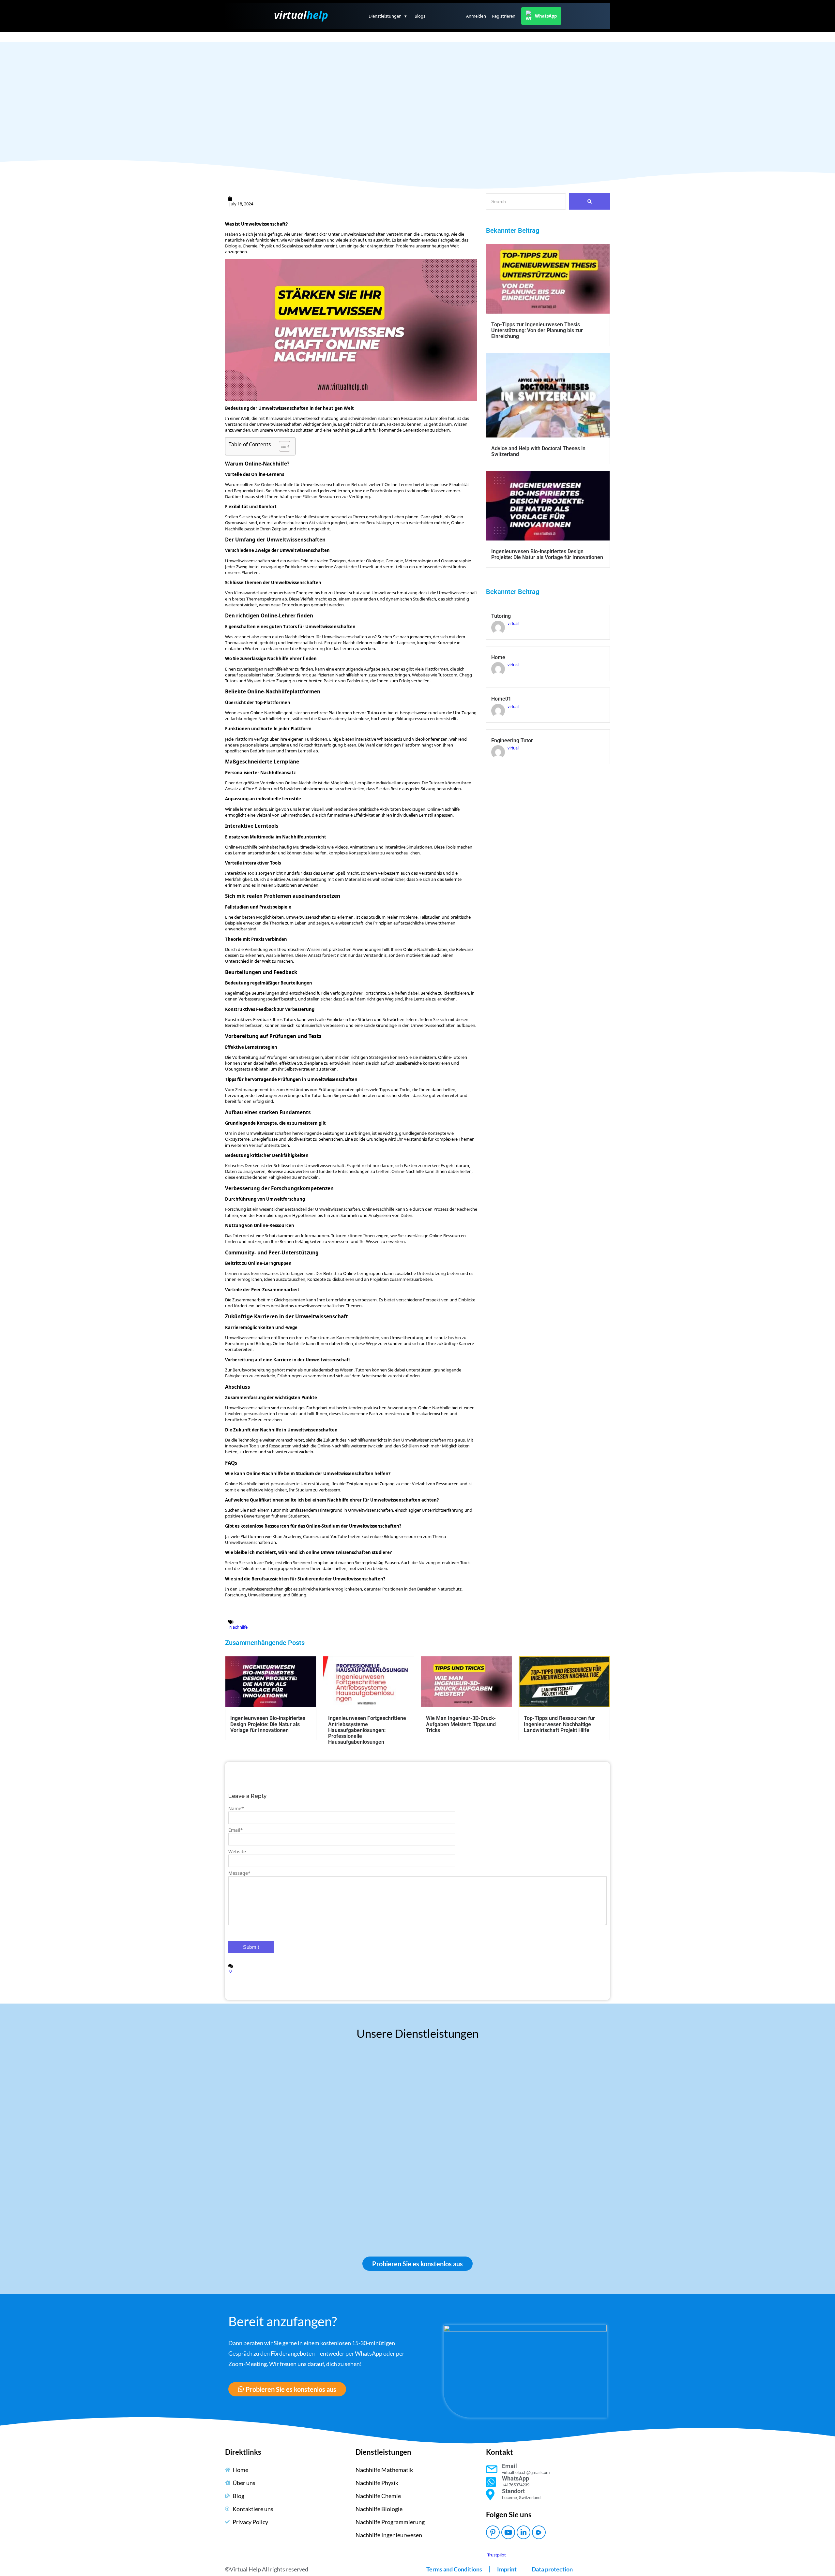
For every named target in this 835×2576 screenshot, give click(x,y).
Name (236, 1808)
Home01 (501, 699)
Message (239, 1873)
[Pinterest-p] (493, 2532)
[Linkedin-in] (524, 2532)
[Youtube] (508, 2532)
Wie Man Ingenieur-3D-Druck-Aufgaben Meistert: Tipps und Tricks (461, 1724)
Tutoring (501, 616)
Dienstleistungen (388, 16)
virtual (301, 15)
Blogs (420, 16)
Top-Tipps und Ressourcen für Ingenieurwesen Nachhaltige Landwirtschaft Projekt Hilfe (559, 1724)
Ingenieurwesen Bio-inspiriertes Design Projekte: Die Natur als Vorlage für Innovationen (547, 555)
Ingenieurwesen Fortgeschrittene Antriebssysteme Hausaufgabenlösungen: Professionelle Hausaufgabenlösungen (367, 1730)
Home (498, 658)
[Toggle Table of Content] (281, 446)
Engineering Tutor (512, 741)
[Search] (590, 201)
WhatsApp (546, 16)
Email (236, 1830)
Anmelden (476, 16)
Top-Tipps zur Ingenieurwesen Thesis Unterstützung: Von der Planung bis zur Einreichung (537, 331)
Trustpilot (497, 2555)
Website (237, 1851)
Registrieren (504, 16)
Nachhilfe (238, 1627)
